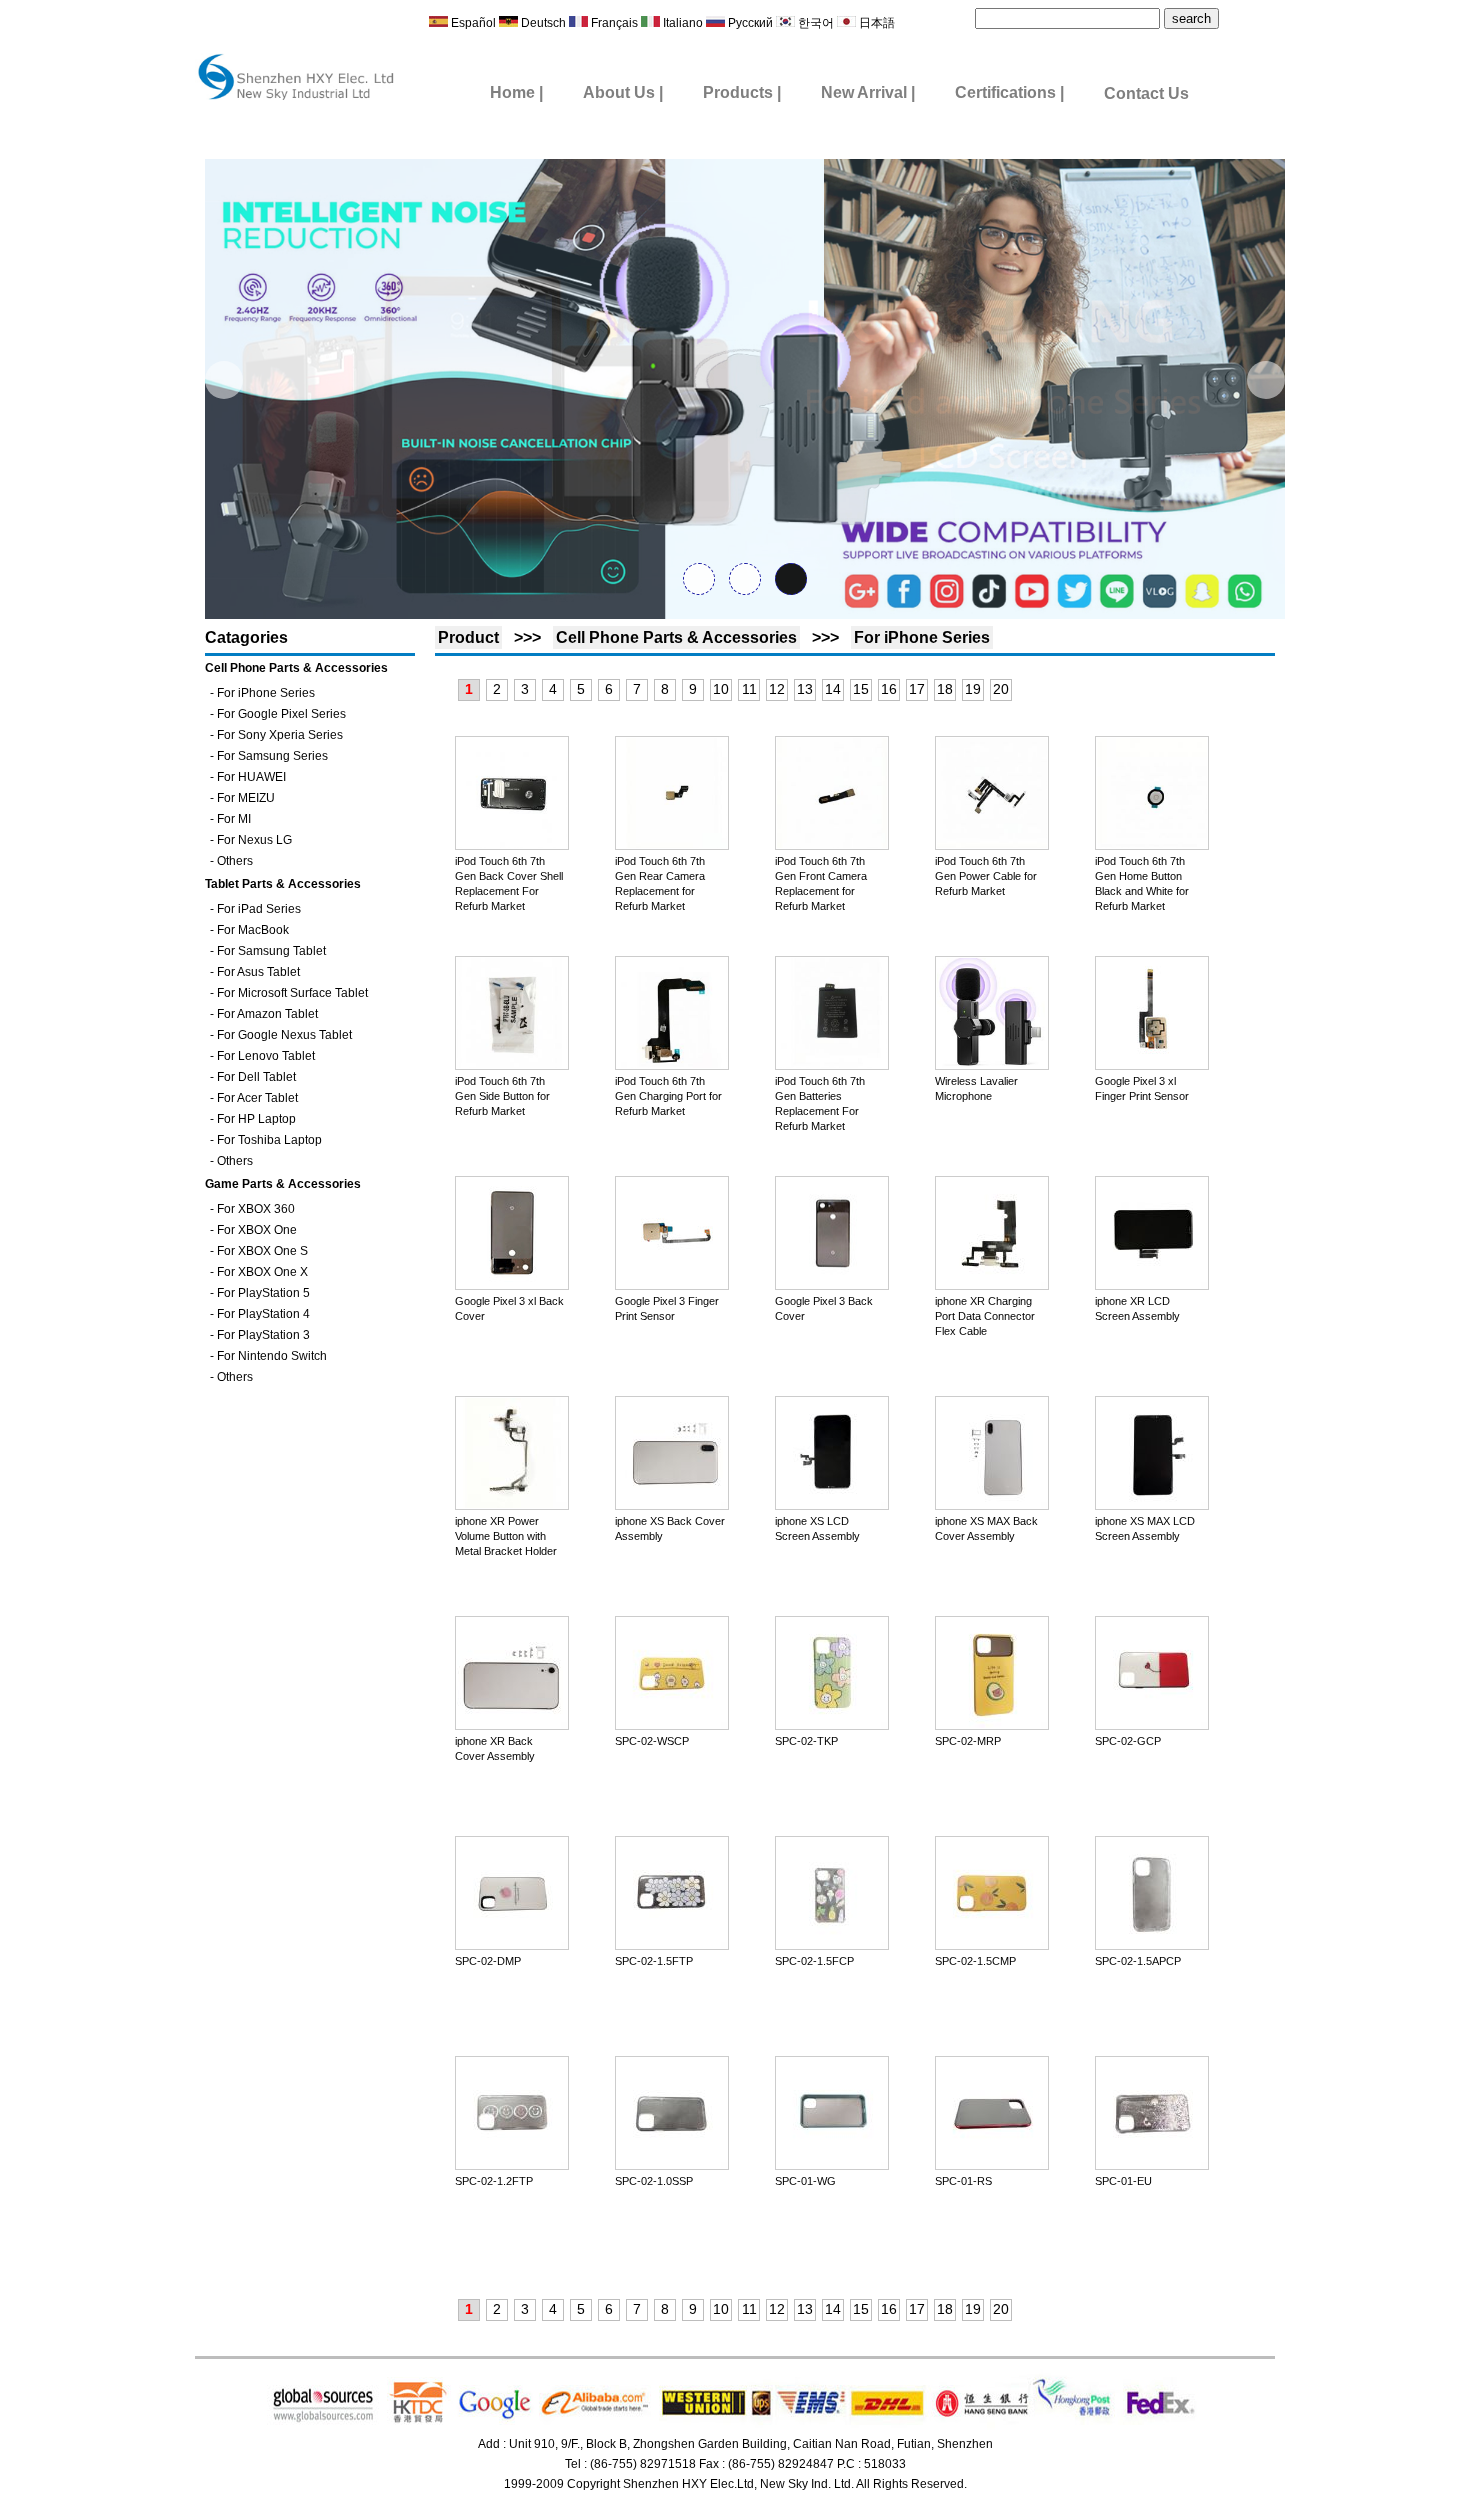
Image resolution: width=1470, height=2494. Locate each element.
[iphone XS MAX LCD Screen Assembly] (1152, 1505)
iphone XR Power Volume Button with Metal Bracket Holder (506, 1536)
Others (235, 861)
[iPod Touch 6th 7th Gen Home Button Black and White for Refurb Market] (1152, 845)
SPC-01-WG (805, 2181)
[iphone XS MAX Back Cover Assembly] (992, 1505)
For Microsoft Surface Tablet (292, 993)
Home (512, 92)
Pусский (750, 23)
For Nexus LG (254, 840)
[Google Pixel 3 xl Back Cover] (512, 1285)
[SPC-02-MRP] (992, 1725)
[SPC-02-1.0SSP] (672, 2165)
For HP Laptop (256, 1119)
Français (613, 23)
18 (945, 689)
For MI (234, 819)
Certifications (1005, 92)
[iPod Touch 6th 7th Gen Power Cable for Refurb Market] (992, 845)
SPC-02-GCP (1128, 1741)
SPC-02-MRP (968, 1741)
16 (889, 689)
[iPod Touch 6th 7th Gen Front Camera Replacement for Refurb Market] (832, 845)
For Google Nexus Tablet (284, 1035)
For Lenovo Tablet (266, 1056)
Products (738, 92)
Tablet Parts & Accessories (283, 884)
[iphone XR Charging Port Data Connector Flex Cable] (992, 1285)
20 (1001, 689)
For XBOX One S (262, 1251)
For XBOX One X (262, 1272)
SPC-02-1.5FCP (814, 1961)
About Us (619, 92)
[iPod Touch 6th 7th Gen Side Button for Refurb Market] (512, 1065)
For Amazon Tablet (267, 1014)
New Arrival (866, 92)
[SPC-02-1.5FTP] (672, 1945)
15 (861, 689)
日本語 (875, 23)
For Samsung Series (272, 756)
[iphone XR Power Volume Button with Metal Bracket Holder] (512, 1505)
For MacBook (253, 930)
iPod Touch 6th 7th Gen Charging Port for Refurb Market (668, 1096)
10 (721, 689)
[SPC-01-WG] (832, 2165)
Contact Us (1146, 93)
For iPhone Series (266, 693)
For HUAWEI (251, 777)
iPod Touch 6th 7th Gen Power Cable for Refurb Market (986, 876)
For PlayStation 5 (263, 1293)
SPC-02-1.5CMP (975, 1961)
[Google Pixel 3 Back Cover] (832, 1285)
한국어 (814, 23)
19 (973, 689)
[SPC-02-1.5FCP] (832, 1945)
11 (749, 689)
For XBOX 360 (256, 1209)
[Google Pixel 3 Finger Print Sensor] (672, 1285)
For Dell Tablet (256, 1077)
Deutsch (542, 23)
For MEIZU (246, 798)
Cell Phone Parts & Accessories (296, 668)
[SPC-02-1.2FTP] (512, 2165)
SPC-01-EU (1123, 2181)
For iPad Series (259, 909)
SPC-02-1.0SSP (654, 2181)
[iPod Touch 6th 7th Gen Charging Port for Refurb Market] (672, 1065)
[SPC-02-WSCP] (672, 1725)
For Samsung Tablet (271, 951)
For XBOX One (257, 1230)
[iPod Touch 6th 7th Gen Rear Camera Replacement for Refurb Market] (672, 845)
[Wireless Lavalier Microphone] (992, 1065)
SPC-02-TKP (806, 1741)
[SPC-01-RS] (992, 2165)
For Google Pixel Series (281, 714)
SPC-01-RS (963, 2181)
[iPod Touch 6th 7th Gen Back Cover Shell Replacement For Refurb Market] (512, 845)
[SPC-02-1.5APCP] (1152, 1945)
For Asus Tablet (258, 972)
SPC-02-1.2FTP (494, 2181)
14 (833, 689)
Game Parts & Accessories (283, 1184)
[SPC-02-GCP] (1152, 1725)
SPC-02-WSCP (652, 1741)
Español (472, 23)
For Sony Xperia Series (280, 735)
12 (777, 689)
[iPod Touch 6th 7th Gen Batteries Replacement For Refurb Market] (832, 1065)
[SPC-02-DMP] (512, 1945)
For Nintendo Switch (272, 1356)
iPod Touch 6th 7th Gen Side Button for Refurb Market (502, 1096)
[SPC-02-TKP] (832, 1725)
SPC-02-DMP (488, 1961)
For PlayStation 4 (263, 1314)
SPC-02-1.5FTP (654, 1961)
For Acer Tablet (257, 1098)
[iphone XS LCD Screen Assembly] (832, 1505)
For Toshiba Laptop (269, 1140)
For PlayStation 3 (263, 1335)
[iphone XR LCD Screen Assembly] (1152, 1285)
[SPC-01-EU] (1152, 2165)
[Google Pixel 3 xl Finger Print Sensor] (1152, 1065)
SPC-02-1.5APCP (1138, 1961)
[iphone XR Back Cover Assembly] (512, 1725)
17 (917, 689)
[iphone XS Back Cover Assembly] (672, 1505)
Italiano (683, 23)
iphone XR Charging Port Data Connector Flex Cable (985, 1316)
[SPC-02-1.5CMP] (992, 1945)
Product (468, 637)
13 (805, 689)
